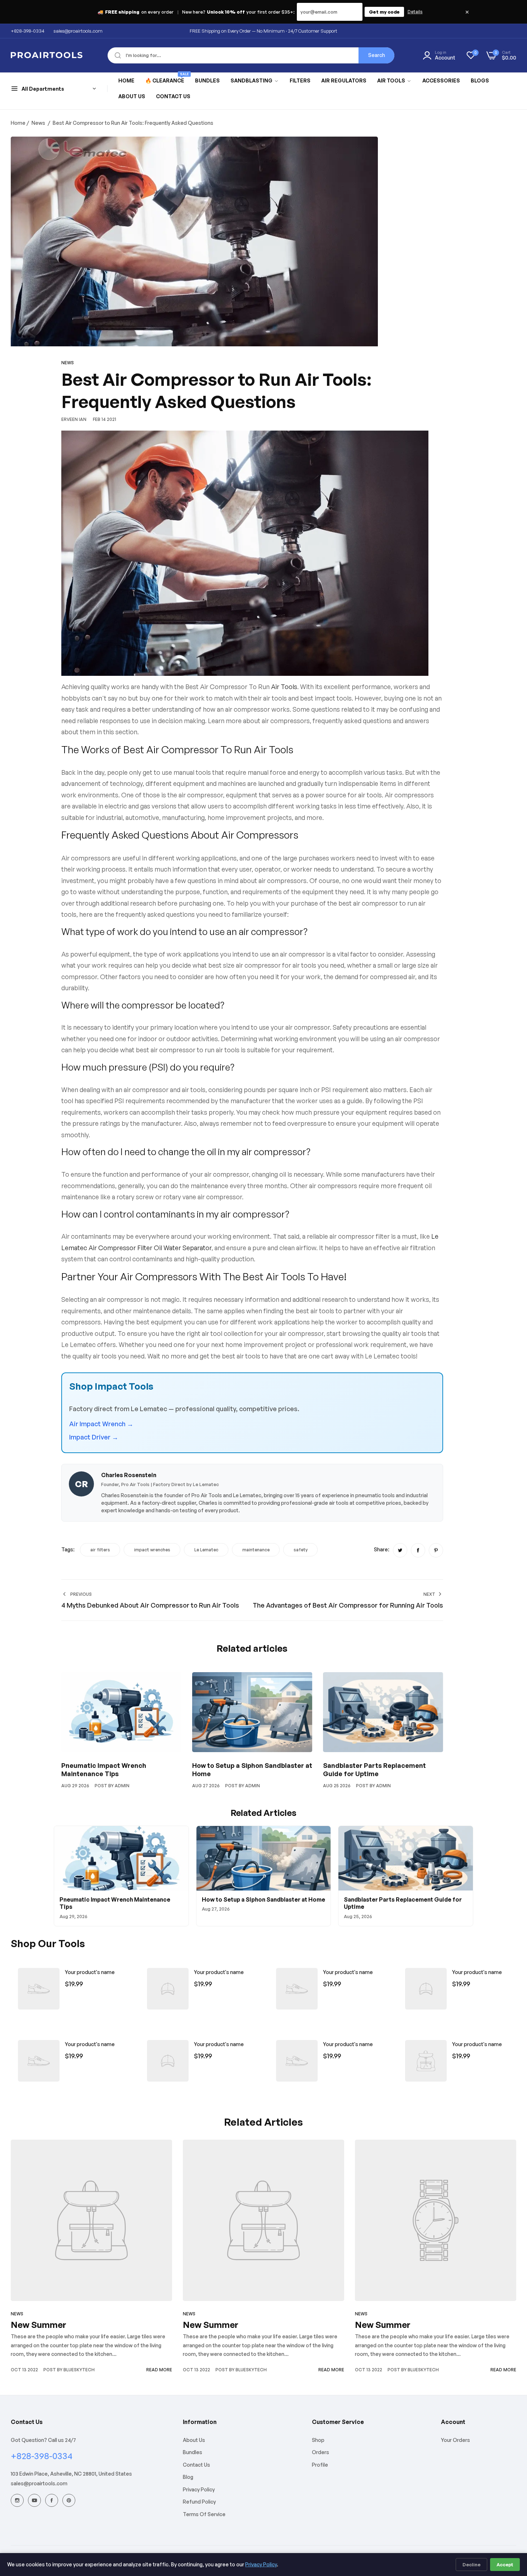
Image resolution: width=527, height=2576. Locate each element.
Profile (320, 2465)
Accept (505, 2565)
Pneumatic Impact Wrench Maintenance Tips (104, 1769)
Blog (188, 2477)
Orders (321, 2452)
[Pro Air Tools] (47, 55)
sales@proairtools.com (39, 2483)
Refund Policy (199, 2502)
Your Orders (455, 2440)
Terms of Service (204, 2514)
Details (415, 12)
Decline (471, 2565)
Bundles (193, 2452)
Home (18, 123)
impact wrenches (152, 1550)
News (38, 123)
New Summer (39, 2325)
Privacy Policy (199, 2489)
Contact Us (196, 2465)
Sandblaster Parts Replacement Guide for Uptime (374, 1769)
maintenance (256, 1550)
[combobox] (251, 55)
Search (377, 55)
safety (301, 1550)
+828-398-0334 (42, 2456)
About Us (194, 2440)
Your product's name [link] (90, 1972)
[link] (255, 81)
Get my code (384, 12)
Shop (318, 2440)
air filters (100, 1550)
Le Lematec (206, 1550)
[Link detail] (17, 2500)
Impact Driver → (94, 1437)
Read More (159, 2370)
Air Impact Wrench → (101, 1424)
